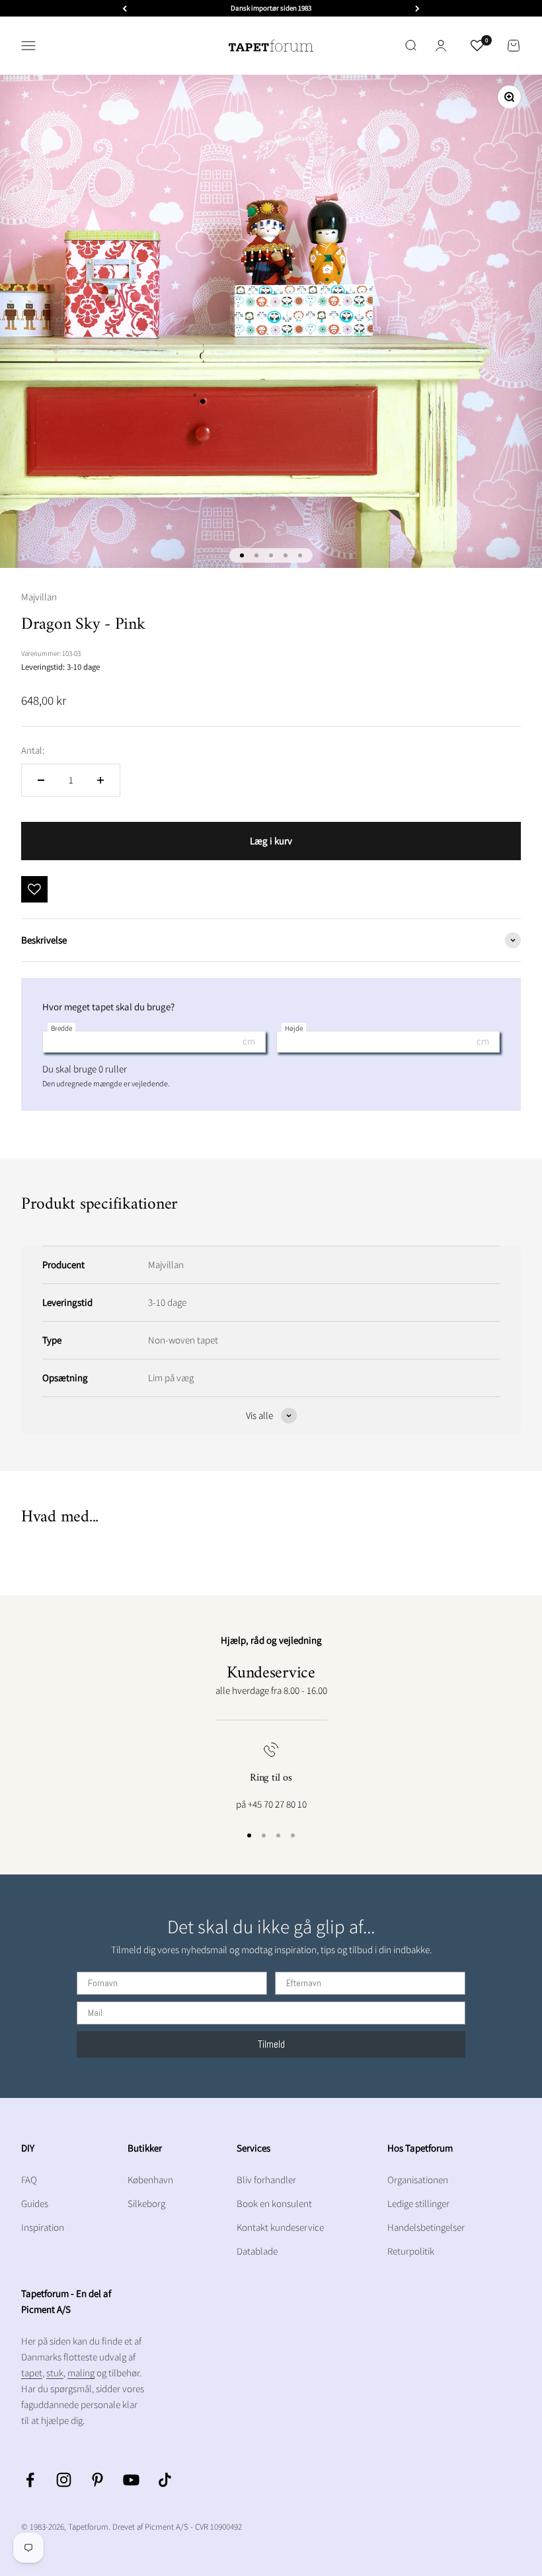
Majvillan (39, 597)
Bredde (61, 1028)
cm (249, 1041)
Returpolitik (411, 2251)
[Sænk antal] (41, 780)
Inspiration (43, 2227)
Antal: (33, 750)
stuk (55, 2373)
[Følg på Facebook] (30, 2480)
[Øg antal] (100, 780)
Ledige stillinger (418, 2203)
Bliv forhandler (266, 2180)
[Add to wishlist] (34, 889)
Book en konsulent (274, 2203)
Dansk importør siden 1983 (271, 8)
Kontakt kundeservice (280, 2227)
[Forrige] (125, 8)
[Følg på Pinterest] (97, 2480)
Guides (35, 2203)
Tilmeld (271, 2044)
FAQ (29, 2180)
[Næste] (417, 8)
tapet (32, 2373)
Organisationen (418, 2180)
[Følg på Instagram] (64, 2480)
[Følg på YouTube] (131, 2480)
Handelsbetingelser (426, 2227)
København (150, 2180)
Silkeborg (146, 2203)
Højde (294, 1028)
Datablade (257, 2251)
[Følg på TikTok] (165, 2480)
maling (81, 2373)
